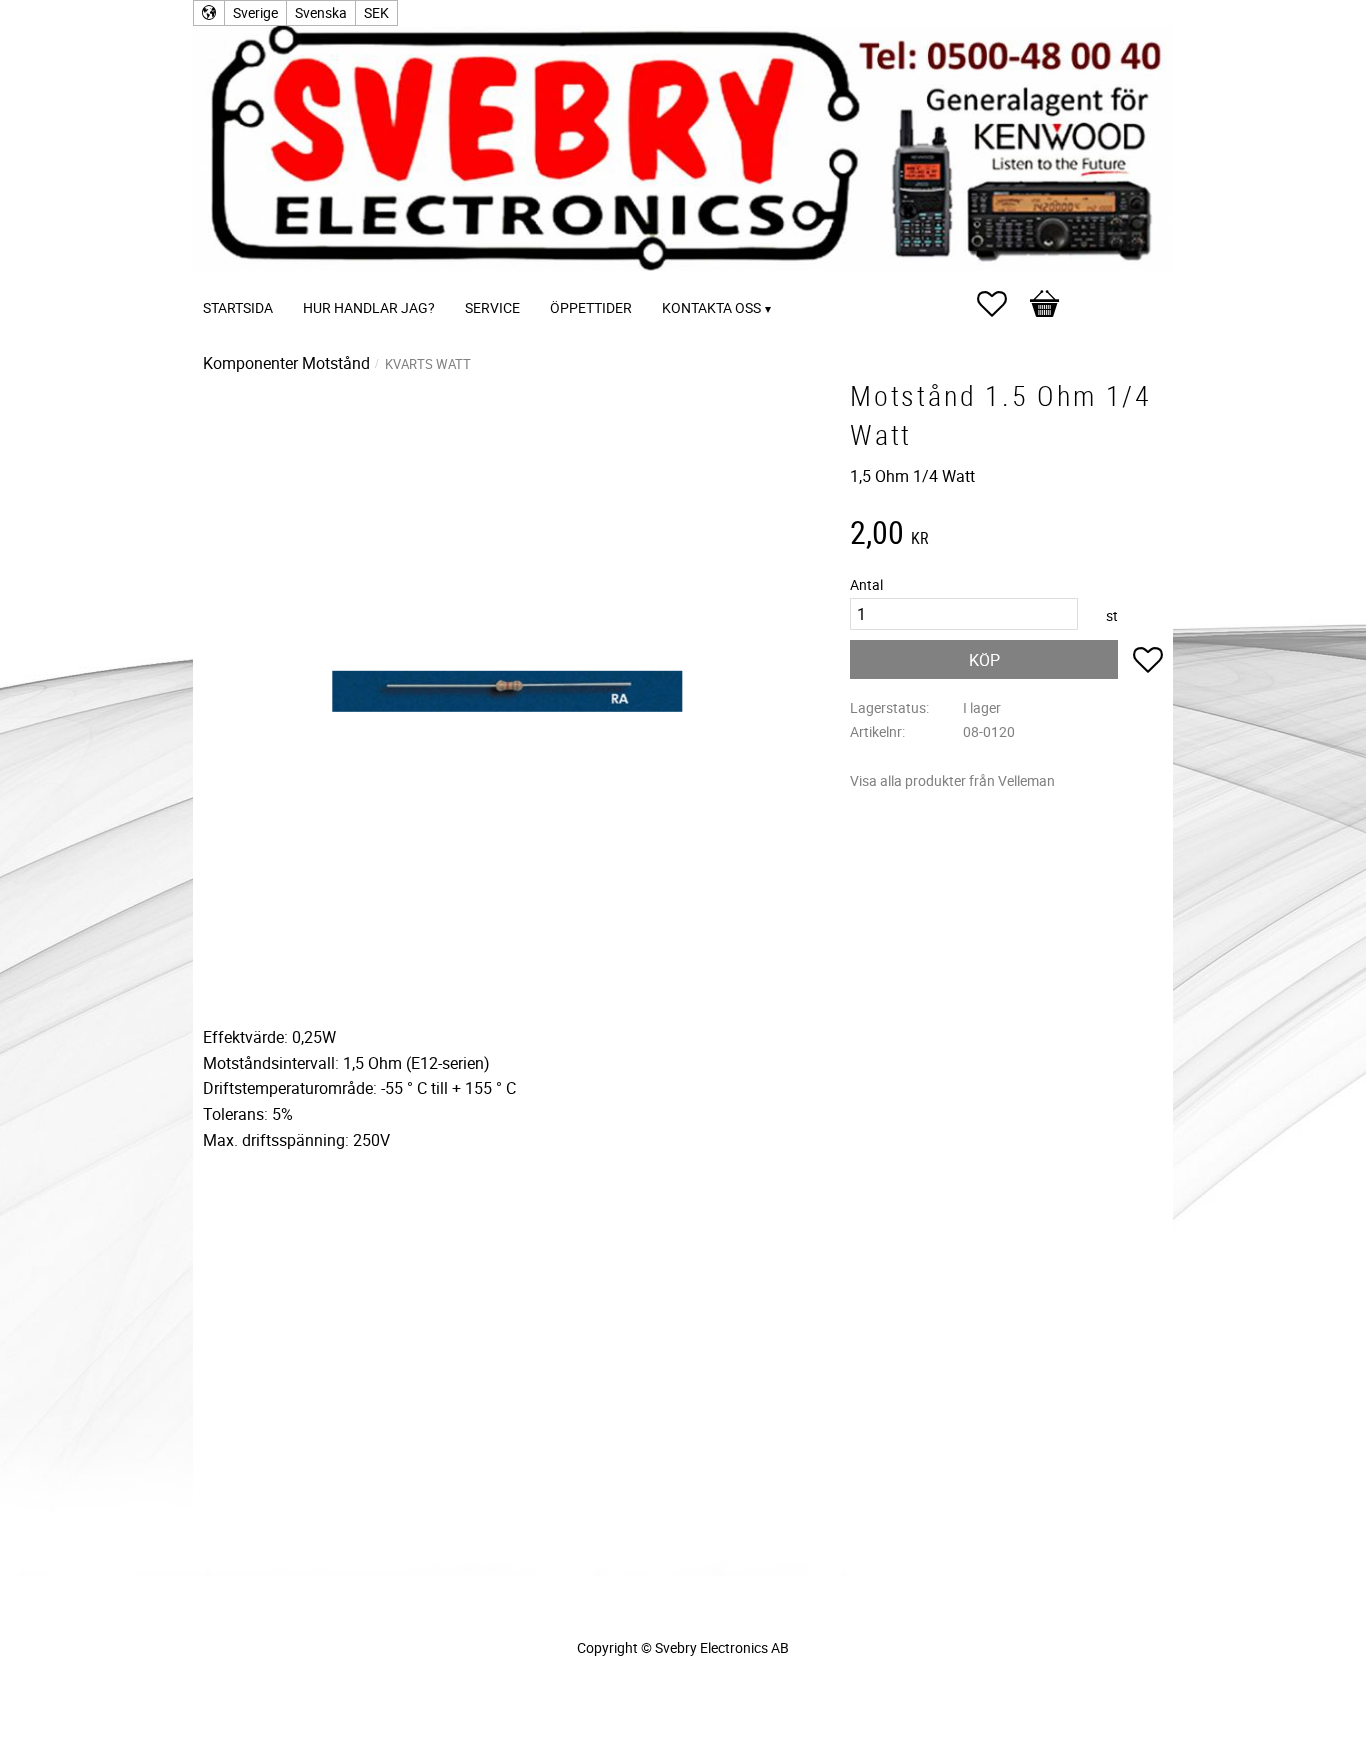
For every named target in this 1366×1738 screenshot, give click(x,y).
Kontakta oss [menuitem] (711, 307)
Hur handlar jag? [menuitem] (369, 307)
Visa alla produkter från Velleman (952, 780)
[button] (1002, 304)
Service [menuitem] (492, 307)
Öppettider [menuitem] (591, 307)
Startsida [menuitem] (238, 307)
